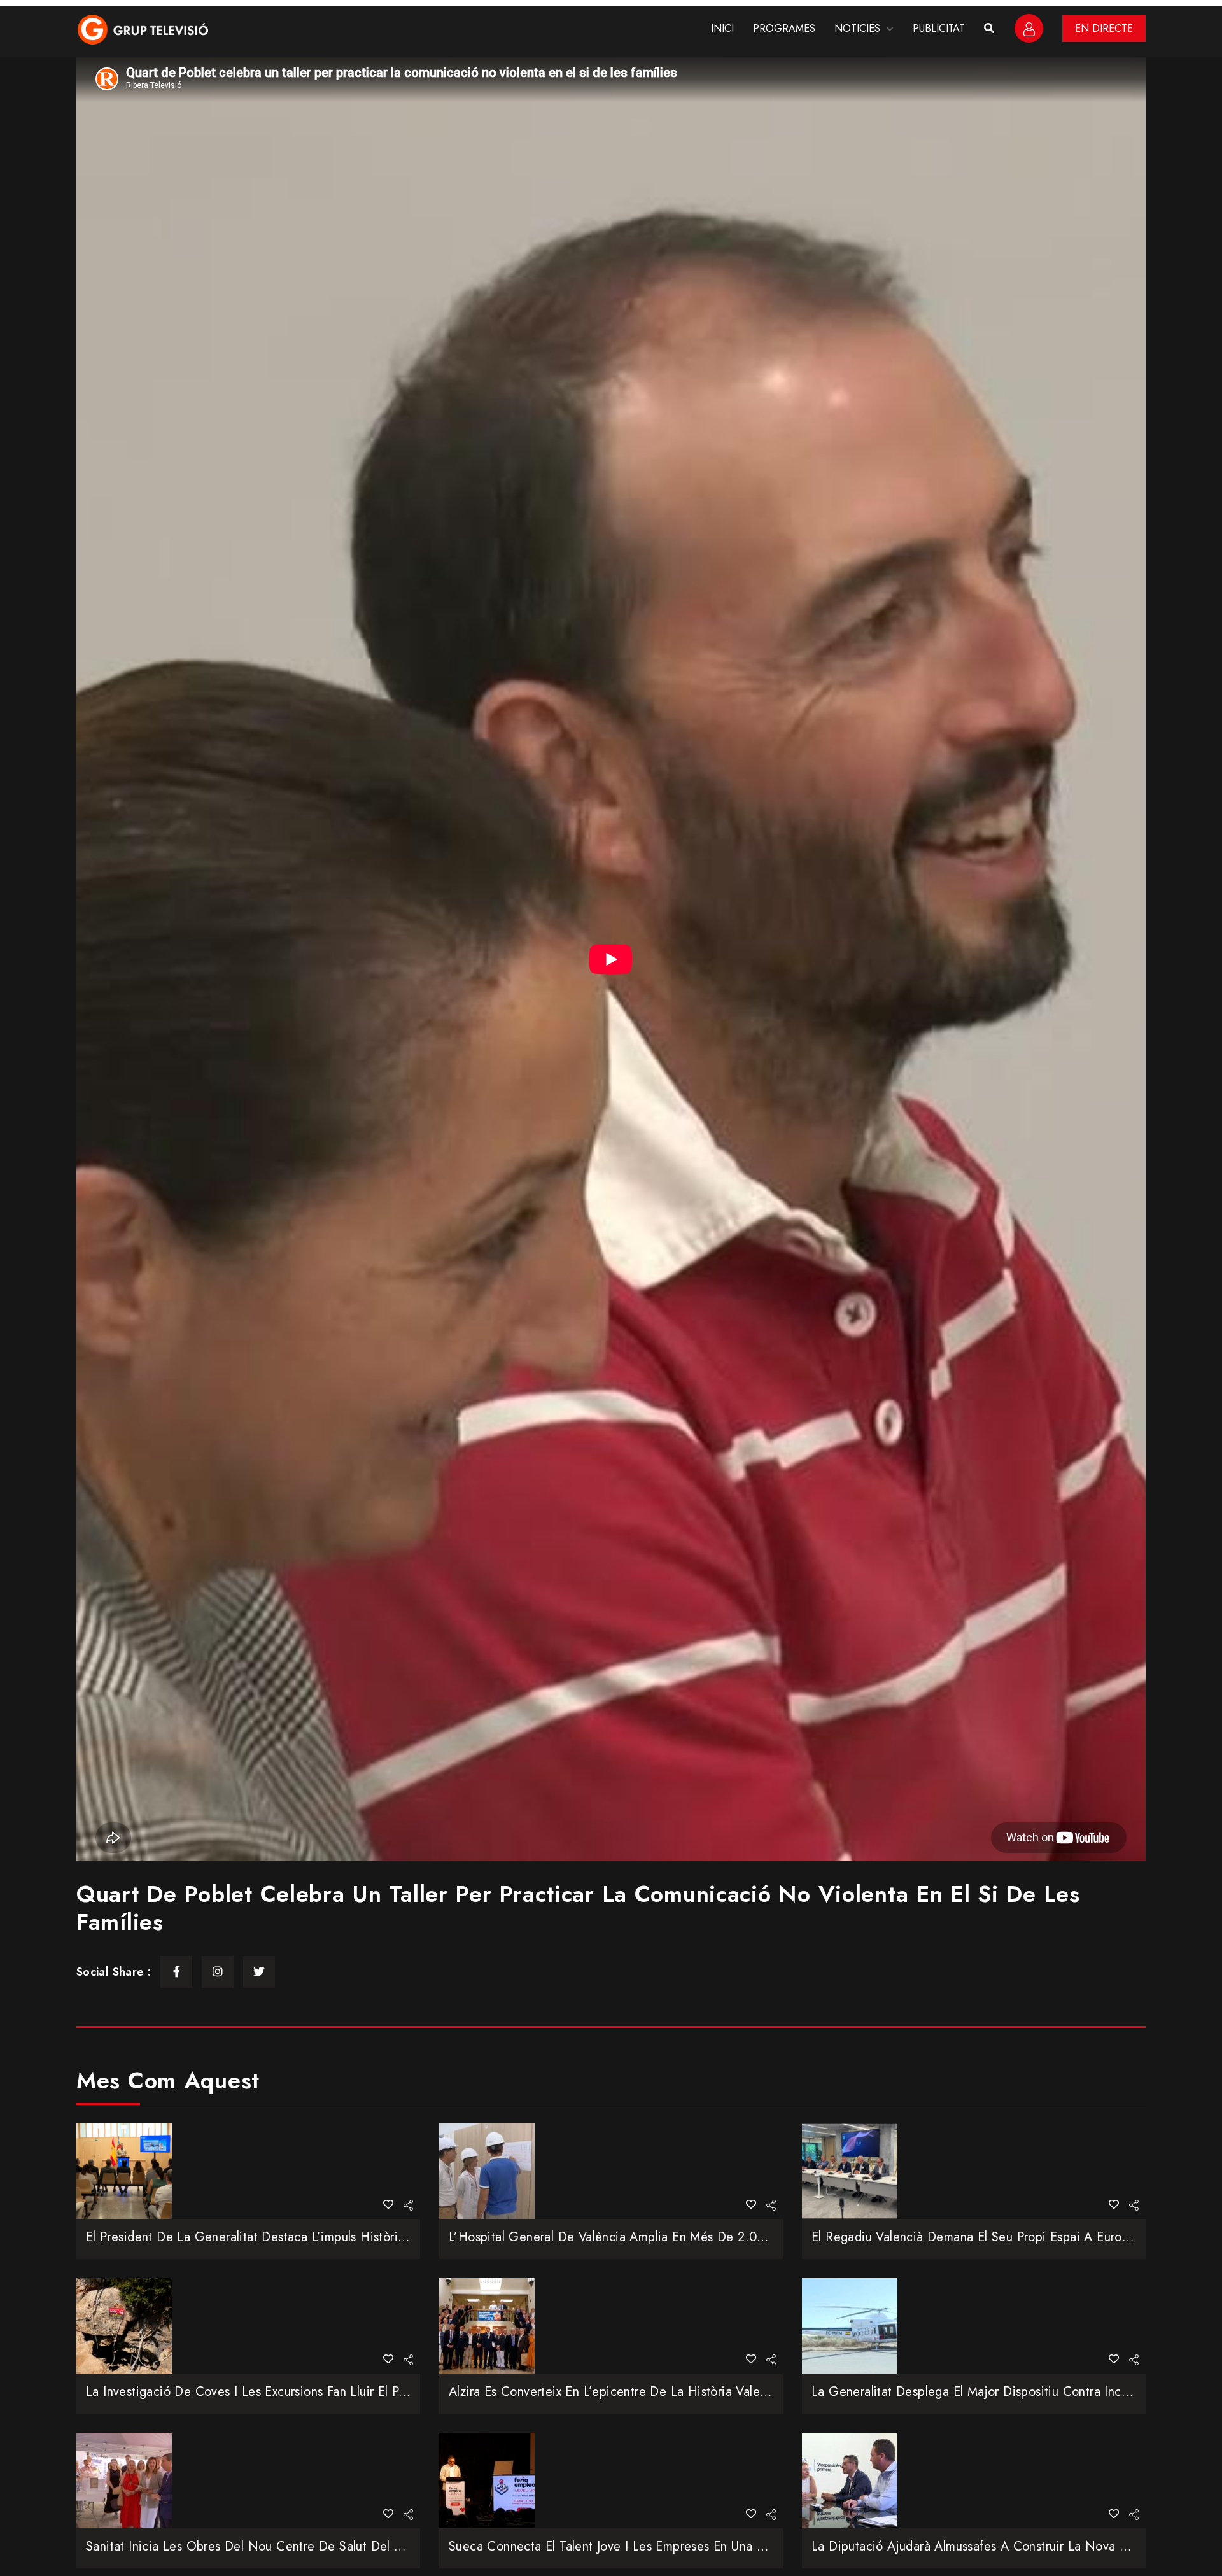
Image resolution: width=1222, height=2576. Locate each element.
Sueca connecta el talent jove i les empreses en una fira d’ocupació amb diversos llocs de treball (735, 2546)
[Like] (388, 2205)
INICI (722, 28)
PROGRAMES (784, 28)
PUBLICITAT (939, 28)
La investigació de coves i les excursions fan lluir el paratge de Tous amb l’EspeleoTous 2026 (358, 2392)
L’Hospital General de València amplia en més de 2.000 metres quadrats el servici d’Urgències (725, 2237)
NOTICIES (857, 28)
